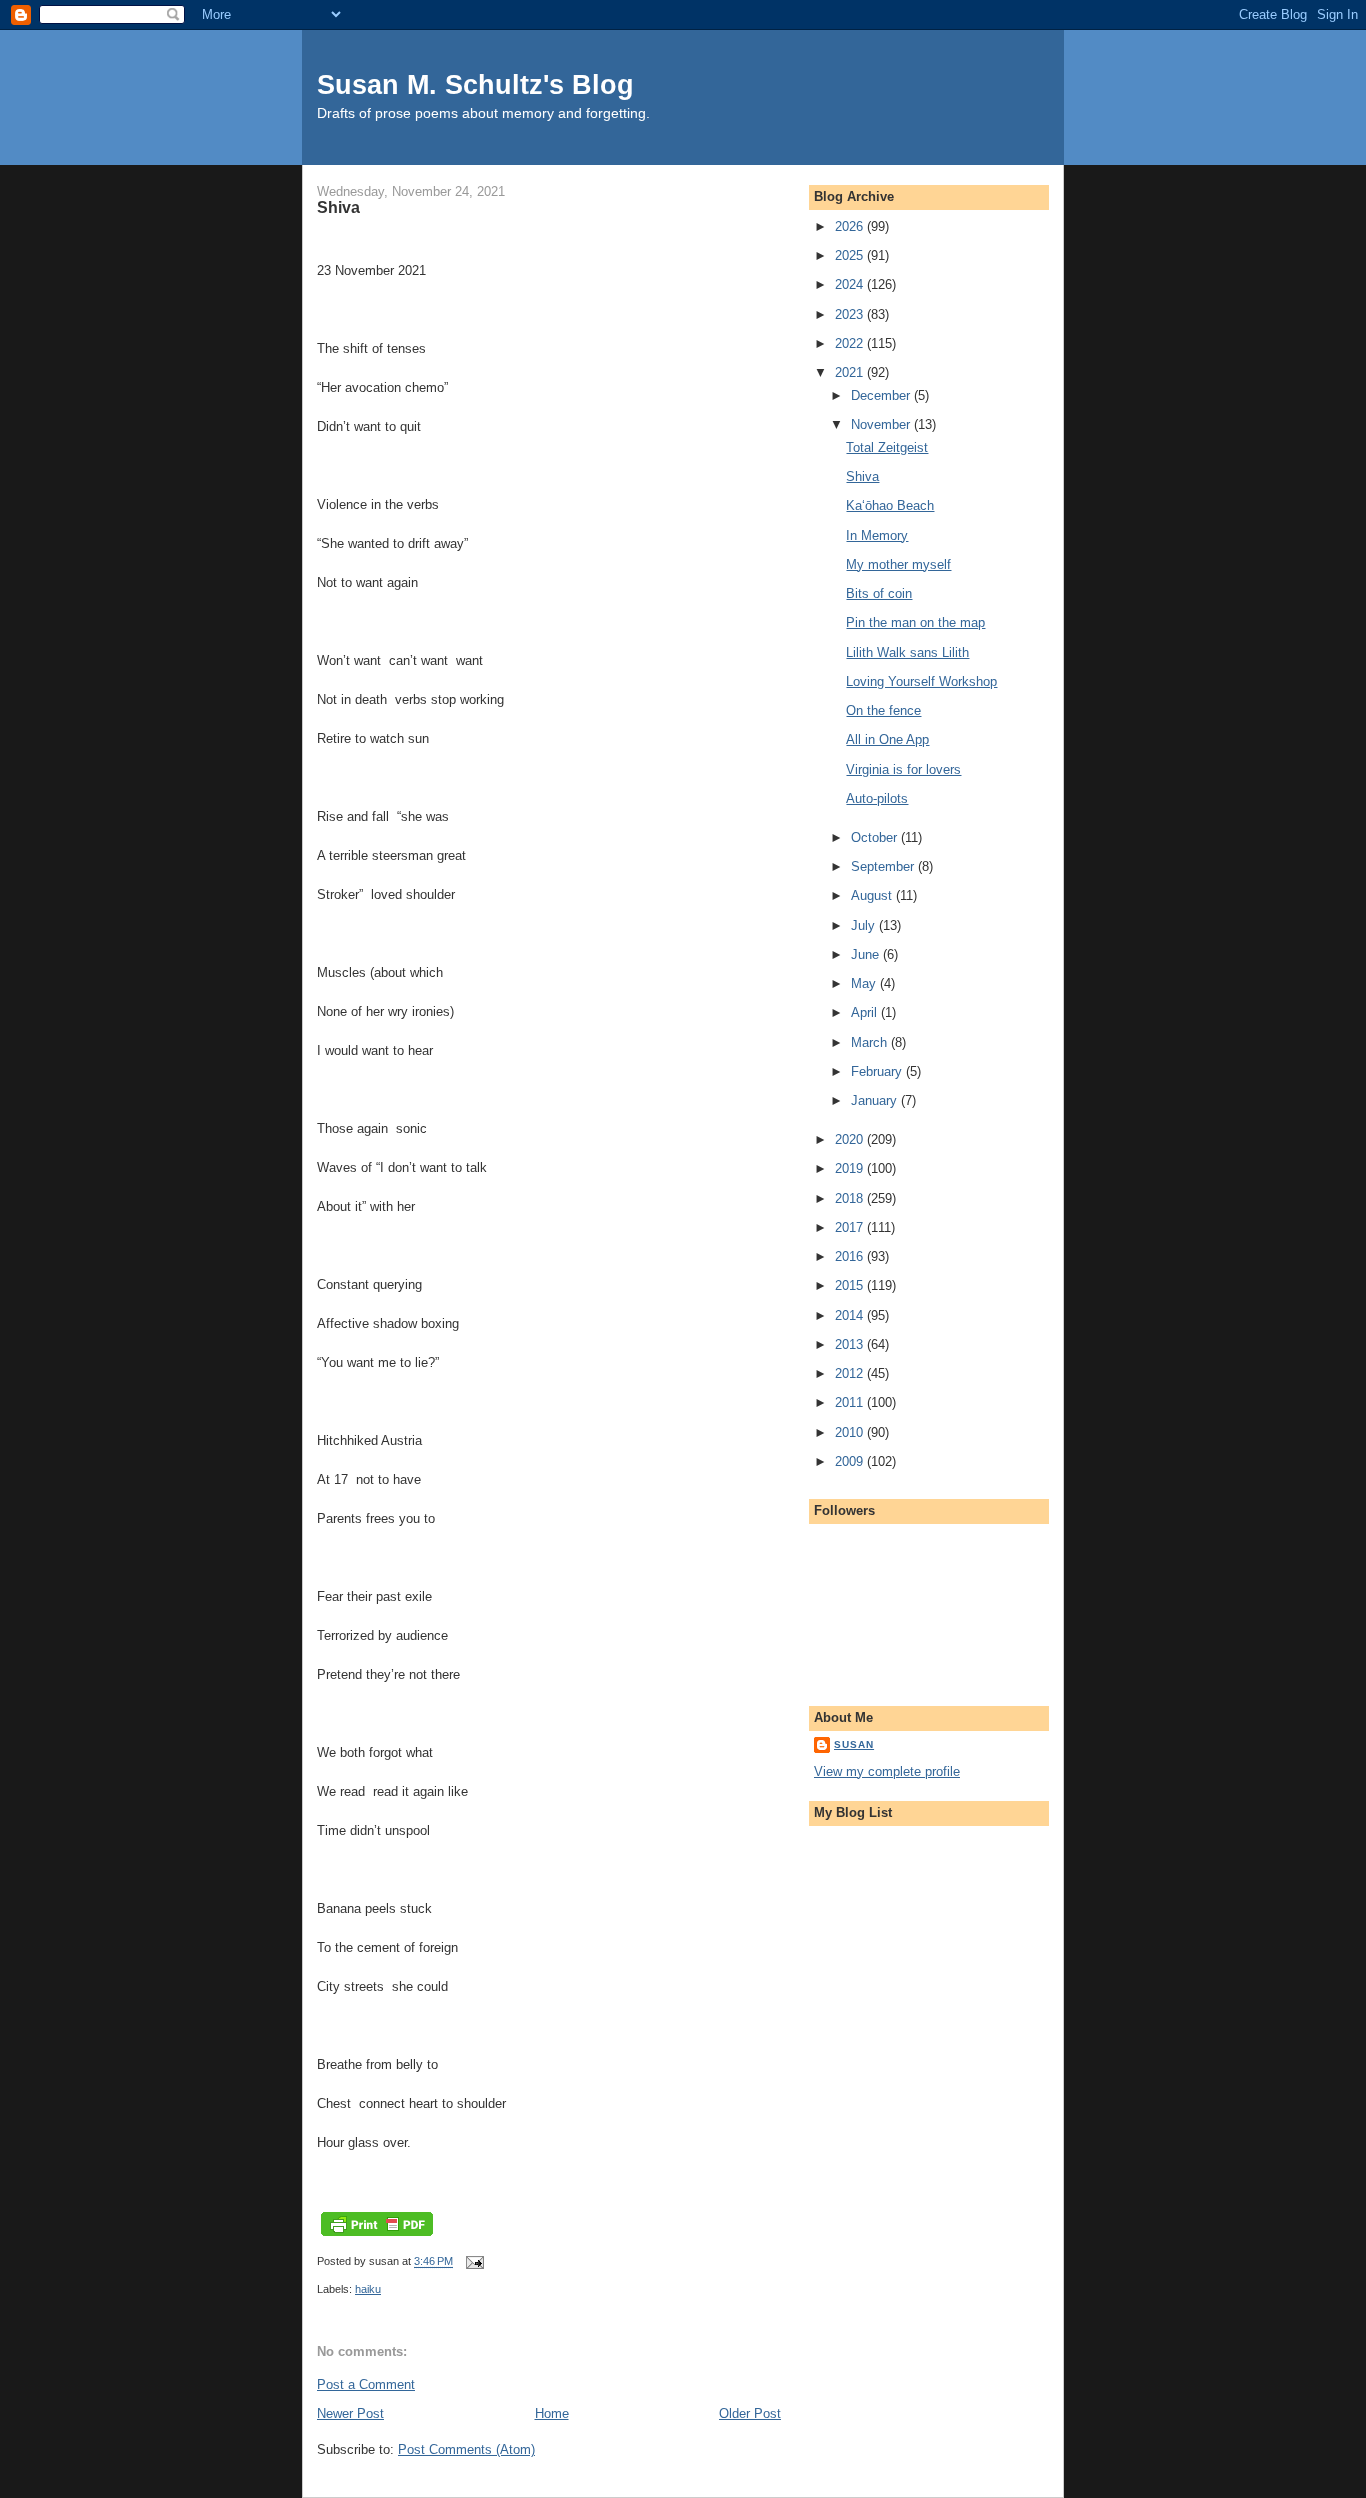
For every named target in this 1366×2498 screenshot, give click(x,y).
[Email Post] (473, 2262)
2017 (851, 1227)
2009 (851, 1461)
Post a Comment (366, 2384)
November (882, 424)
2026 (851, 226)
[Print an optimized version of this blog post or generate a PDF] (377, 2236)
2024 (851, 284)
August (873, 895)
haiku (368, 2289)
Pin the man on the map (915, 622)
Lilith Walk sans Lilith (907, 652)
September (884, 866)
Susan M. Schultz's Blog (475, 84)
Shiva (862, 476)
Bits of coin (879, 593)
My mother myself (898, 564)
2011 (851, 1402)
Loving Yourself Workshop (921, 681)
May (865, 983)
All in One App (887, 739)
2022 (851, 343)
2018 (851, 1198)
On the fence (883, 710)
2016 (851, 1256)
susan (854, 1744)
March (871, 1042)
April (866, 1012)
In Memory (877, 535)
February (878, 1071)
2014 (851, 1315)
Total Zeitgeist (887, 447)
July (865, 925)
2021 (851, 372)
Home (552, 2413)
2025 (851, 255)
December (882, 395)
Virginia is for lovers (903, 769)
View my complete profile (887, 1771)
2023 (851, 314)
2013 (851, 1344)
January (876, 1100)
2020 (851, 1139)
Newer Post (350, 2413)
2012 (851, 1373)
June (867, 954)
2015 (851, 1285)
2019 (851, 1168)
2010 (851, 1432)
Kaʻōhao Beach (890, 505)
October (876, 837)
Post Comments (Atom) (466, 2449)
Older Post (750, 2413)
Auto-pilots (877, 798)
